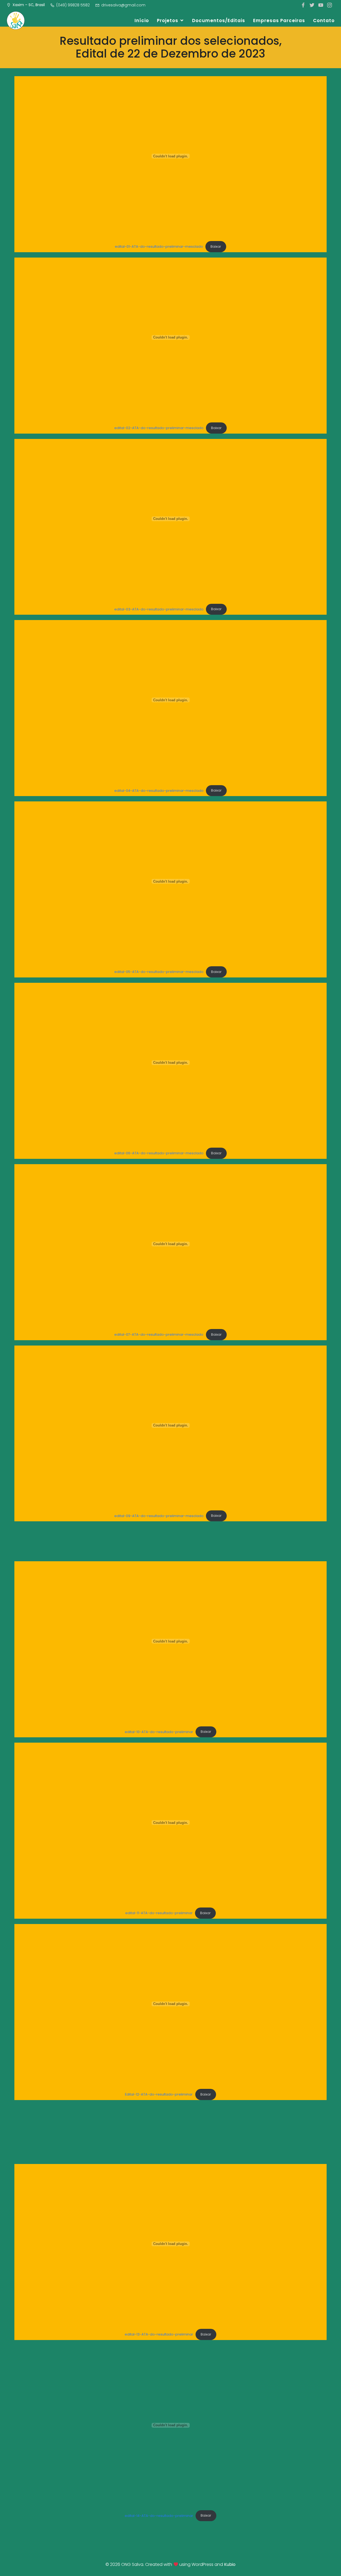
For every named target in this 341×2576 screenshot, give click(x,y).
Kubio (230, 2564)
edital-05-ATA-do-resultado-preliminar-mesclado (159, 972)
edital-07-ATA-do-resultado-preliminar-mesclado (159, 1334)
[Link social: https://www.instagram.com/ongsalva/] (330, 5)
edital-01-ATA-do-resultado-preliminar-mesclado (159, 246)
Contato (324, 21)
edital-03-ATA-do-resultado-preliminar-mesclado (159, 609)
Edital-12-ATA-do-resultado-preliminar (159, 2094)
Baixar (216, 246)
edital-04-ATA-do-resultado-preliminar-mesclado (159, 790)
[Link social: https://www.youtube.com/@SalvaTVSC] (321, 5)
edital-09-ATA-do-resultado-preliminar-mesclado (159, 1516)
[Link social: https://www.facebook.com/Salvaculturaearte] (304, 5)
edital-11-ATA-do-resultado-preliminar (159, 1913)
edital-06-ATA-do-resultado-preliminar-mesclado (159, 1153)
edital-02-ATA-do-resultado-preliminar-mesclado (159, 428)
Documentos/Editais (219, 21)
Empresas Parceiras (279, 21)
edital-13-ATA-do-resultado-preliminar (159, 2334)
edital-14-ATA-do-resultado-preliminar (159, 2515)
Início (142, 21)
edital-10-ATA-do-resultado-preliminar (159, 1732)
